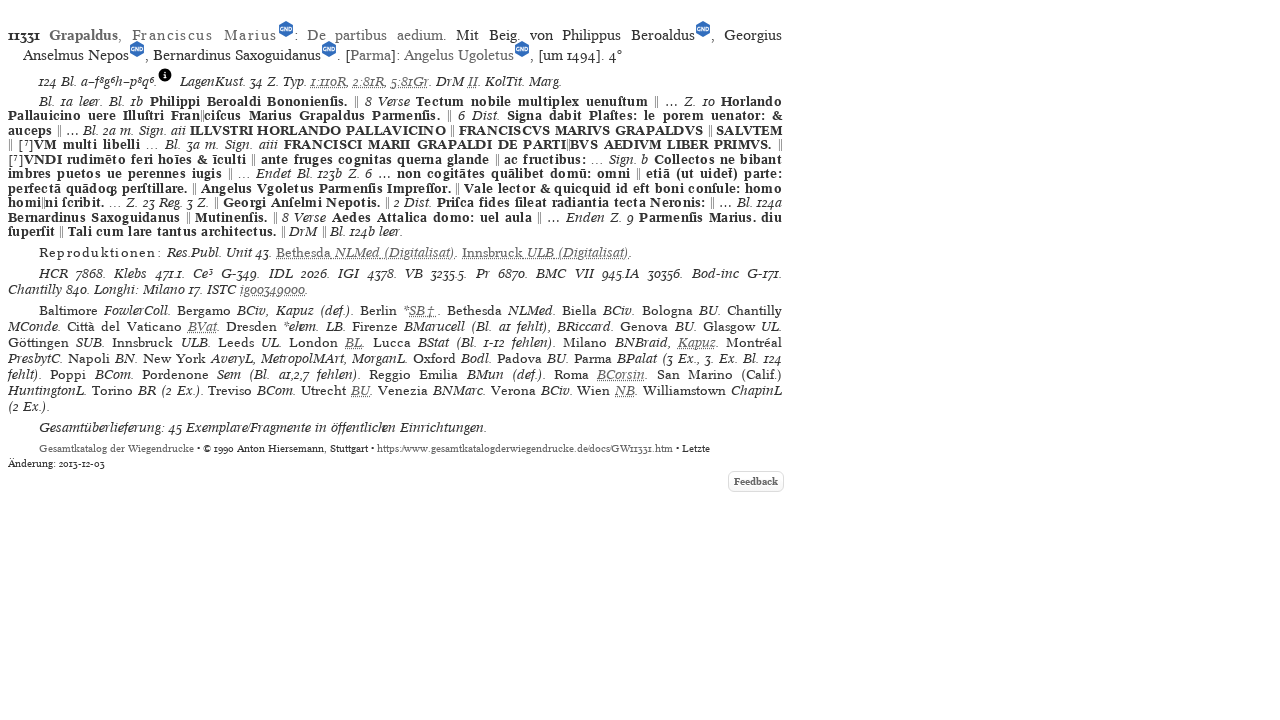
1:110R (328, 81)
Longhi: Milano (139, 289)
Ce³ (203, 273)
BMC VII (564, 273)
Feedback (756, 481)
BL (353, 342)
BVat (202, 326)
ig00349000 (272, 289)
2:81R (368, 81)
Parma (370, 55)
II (473, 81)
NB (625, 390)
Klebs (130, 273)
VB (414, 273)
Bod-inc (715, 273)
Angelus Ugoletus (459, 55)
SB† (423, 310)
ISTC (221, 289)
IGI (348, 273)
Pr (483, 273)
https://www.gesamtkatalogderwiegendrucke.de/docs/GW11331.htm (525, 448)
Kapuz (697, 342)
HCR (53, 273)
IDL (281, 273)
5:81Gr (410, 81)
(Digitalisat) (365, 252)
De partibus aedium (375, 35)
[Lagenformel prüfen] (165, 81)
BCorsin (621, 374)
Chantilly (35, 289)
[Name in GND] (286, 35)
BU (360, 390)
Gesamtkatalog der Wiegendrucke (116, 448)
